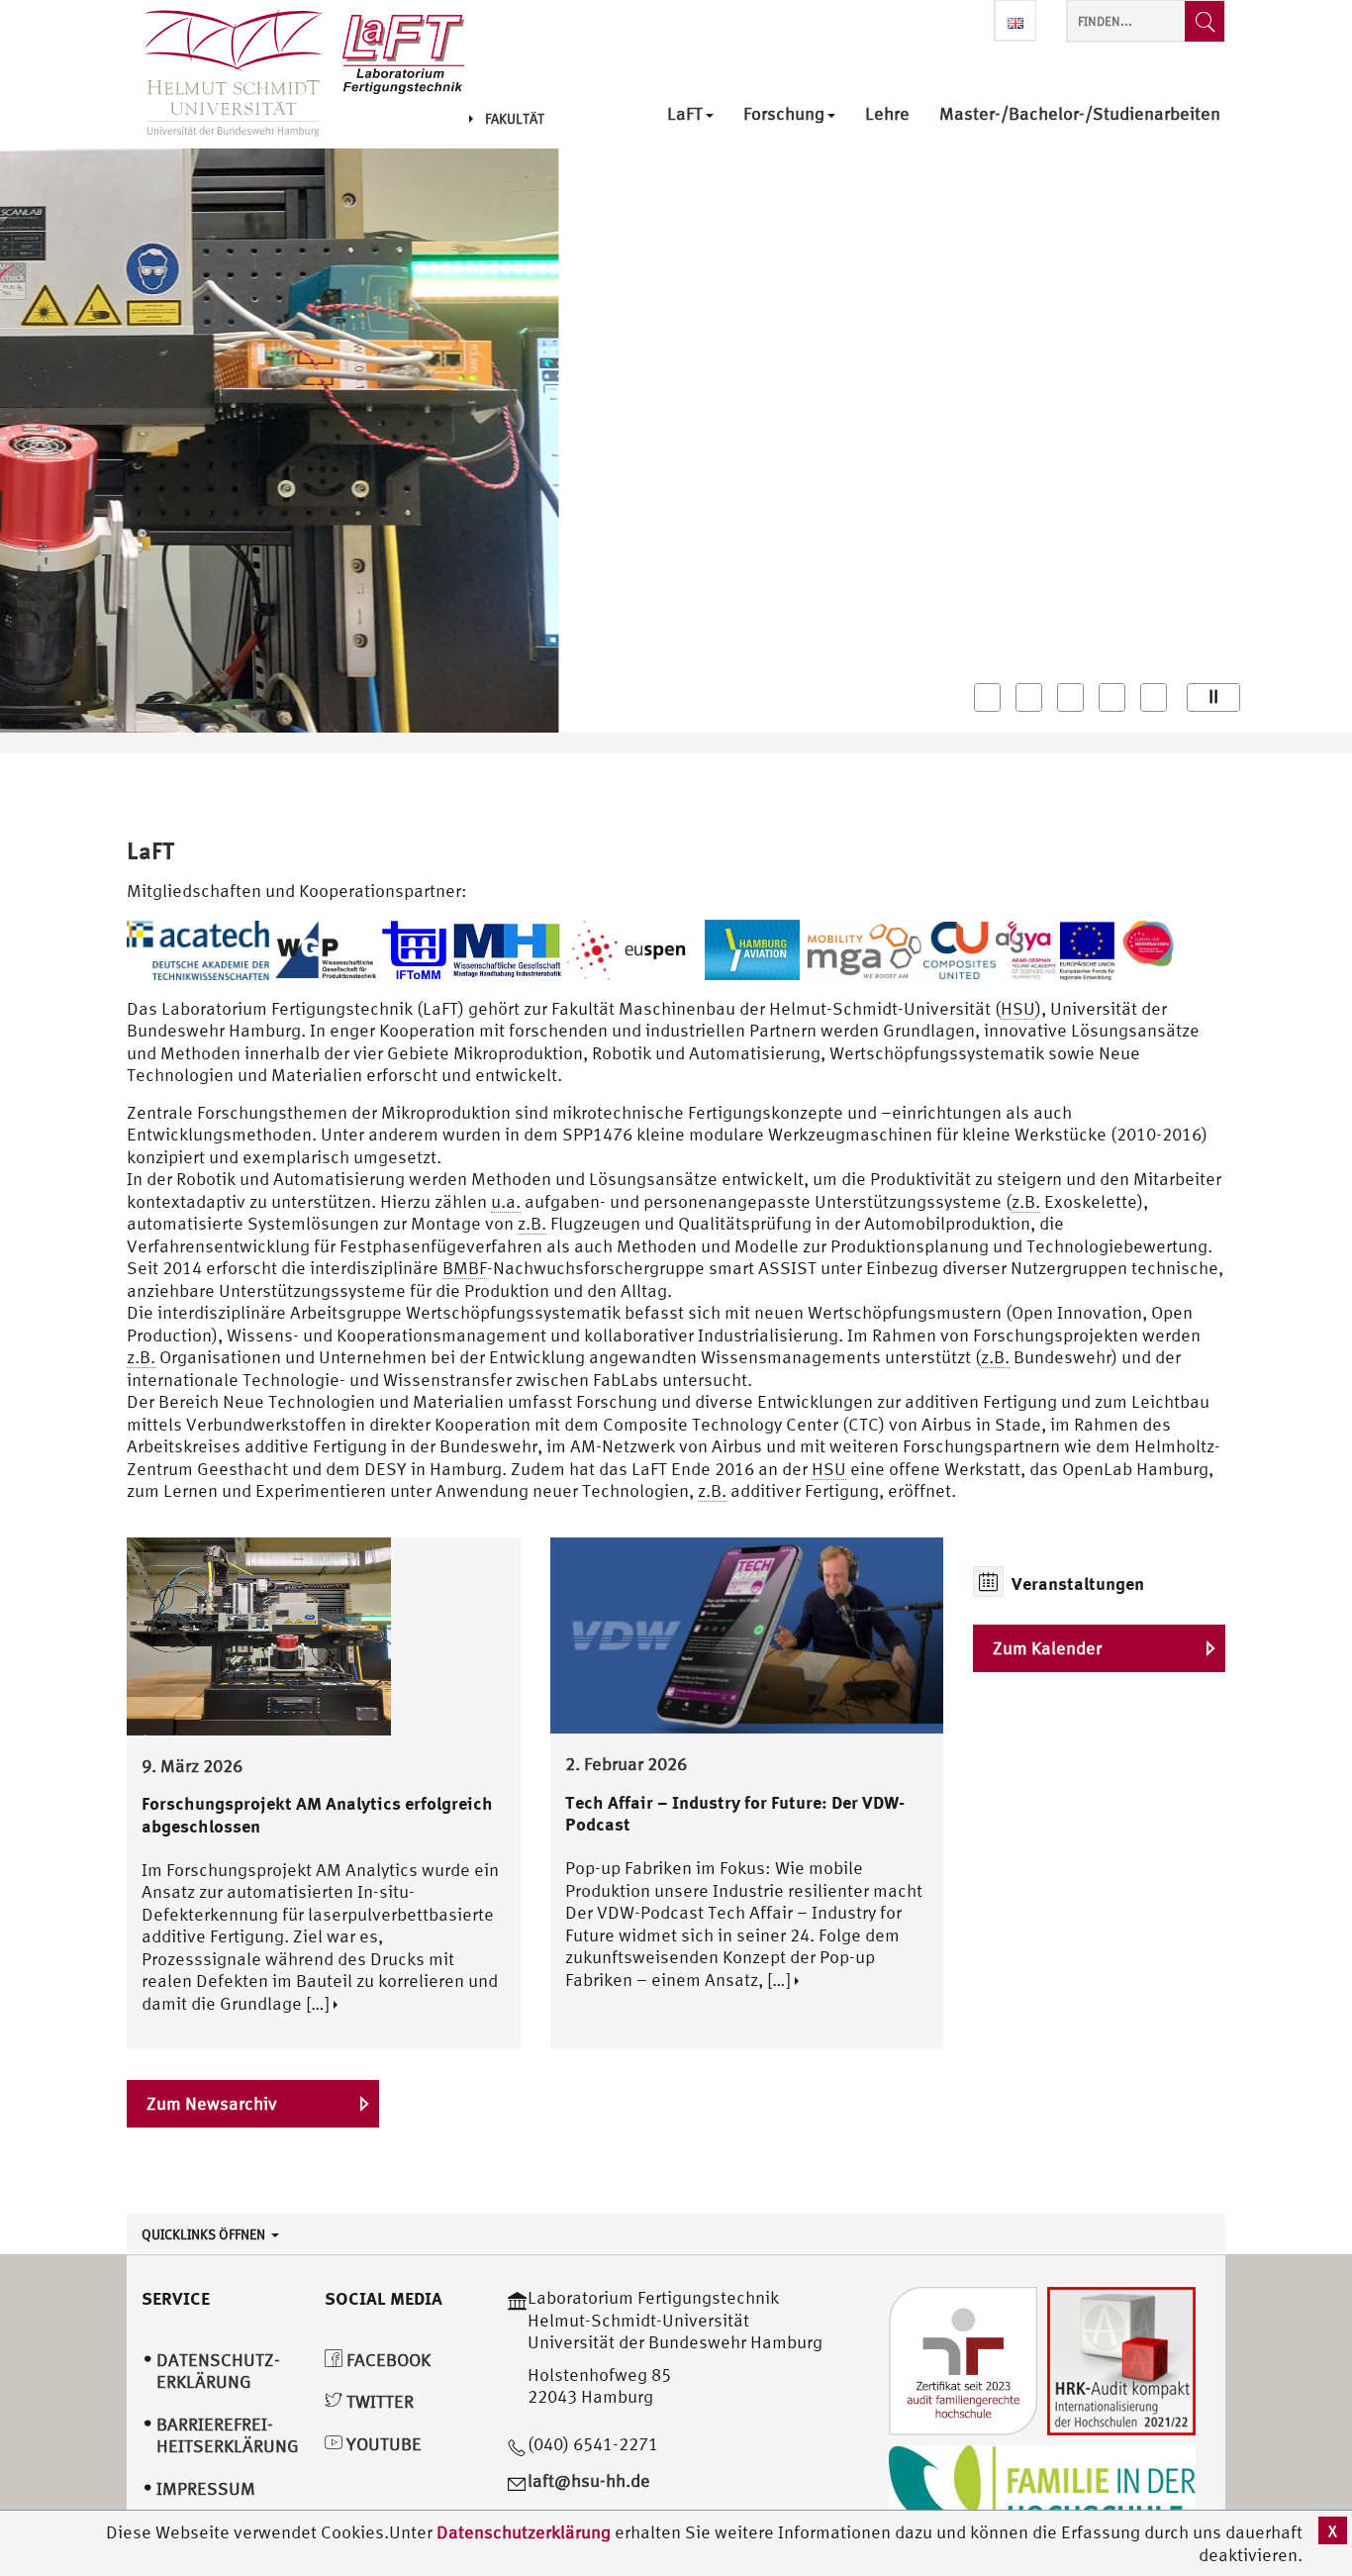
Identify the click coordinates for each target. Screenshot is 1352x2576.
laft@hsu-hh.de (589, 2480)
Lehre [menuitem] (887, 114)
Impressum (206, 2488)
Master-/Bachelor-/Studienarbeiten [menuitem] (1080, 114)
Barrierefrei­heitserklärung (228, 2435)
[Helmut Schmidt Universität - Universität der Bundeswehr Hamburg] (403, 52)
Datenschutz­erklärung (218, 2371)
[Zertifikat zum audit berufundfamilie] (963, 2359)
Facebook (386, 2360)
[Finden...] (1205, 21)
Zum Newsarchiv (212, 2103)
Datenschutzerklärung (524, 2532)
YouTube (382, 2444)
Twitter (378, 2401)
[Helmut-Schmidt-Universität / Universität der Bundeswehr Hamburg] (225, 74)
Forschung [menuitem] (784, 114)
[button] (987, 697)
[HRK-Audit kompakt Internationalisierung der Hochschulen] (1121, 2359)
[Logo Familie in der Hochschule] (1042, 2492)
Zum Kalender (1047, 1648)
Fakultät (515, 119)
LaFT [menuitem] (685, 114)
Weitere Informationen (235, 576)
